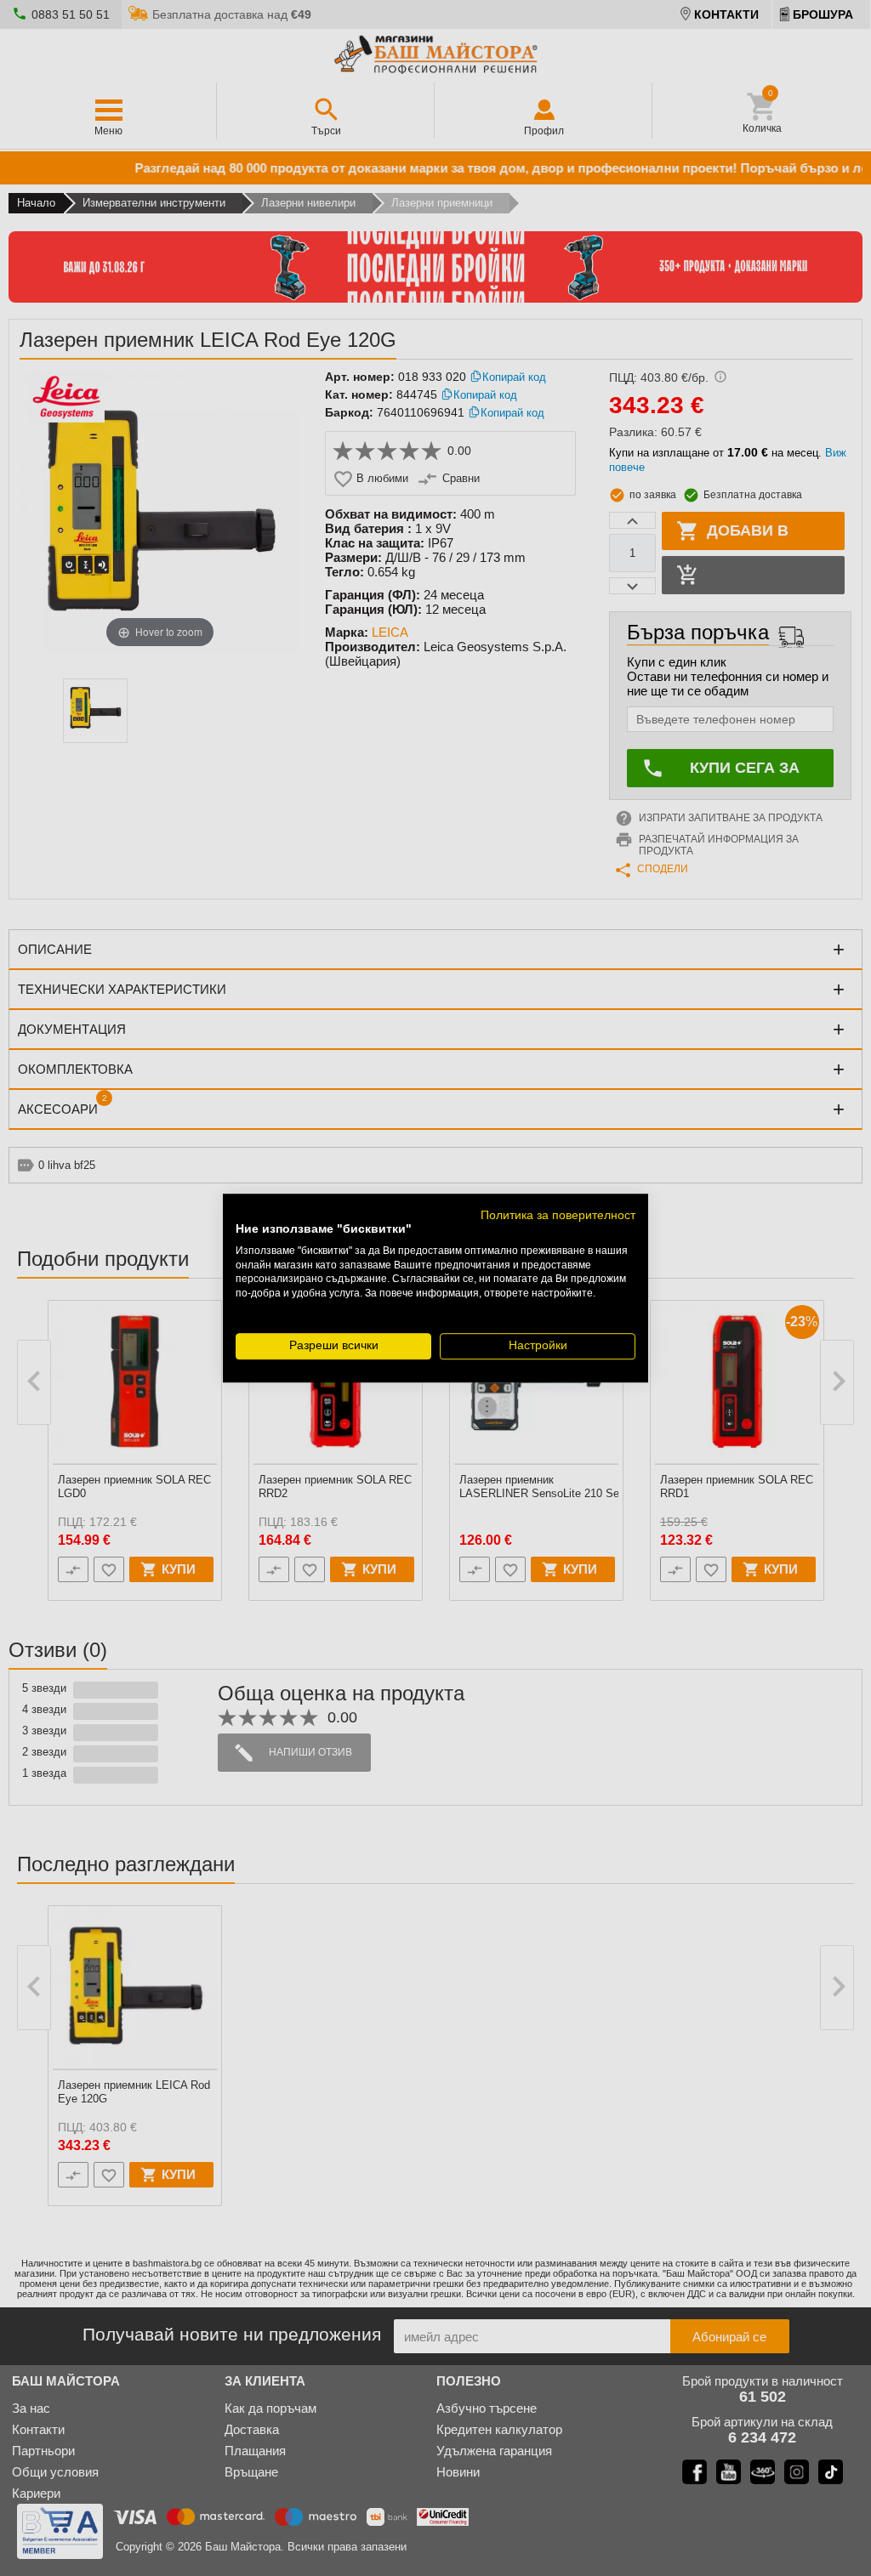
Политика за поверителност (558, 1215)
